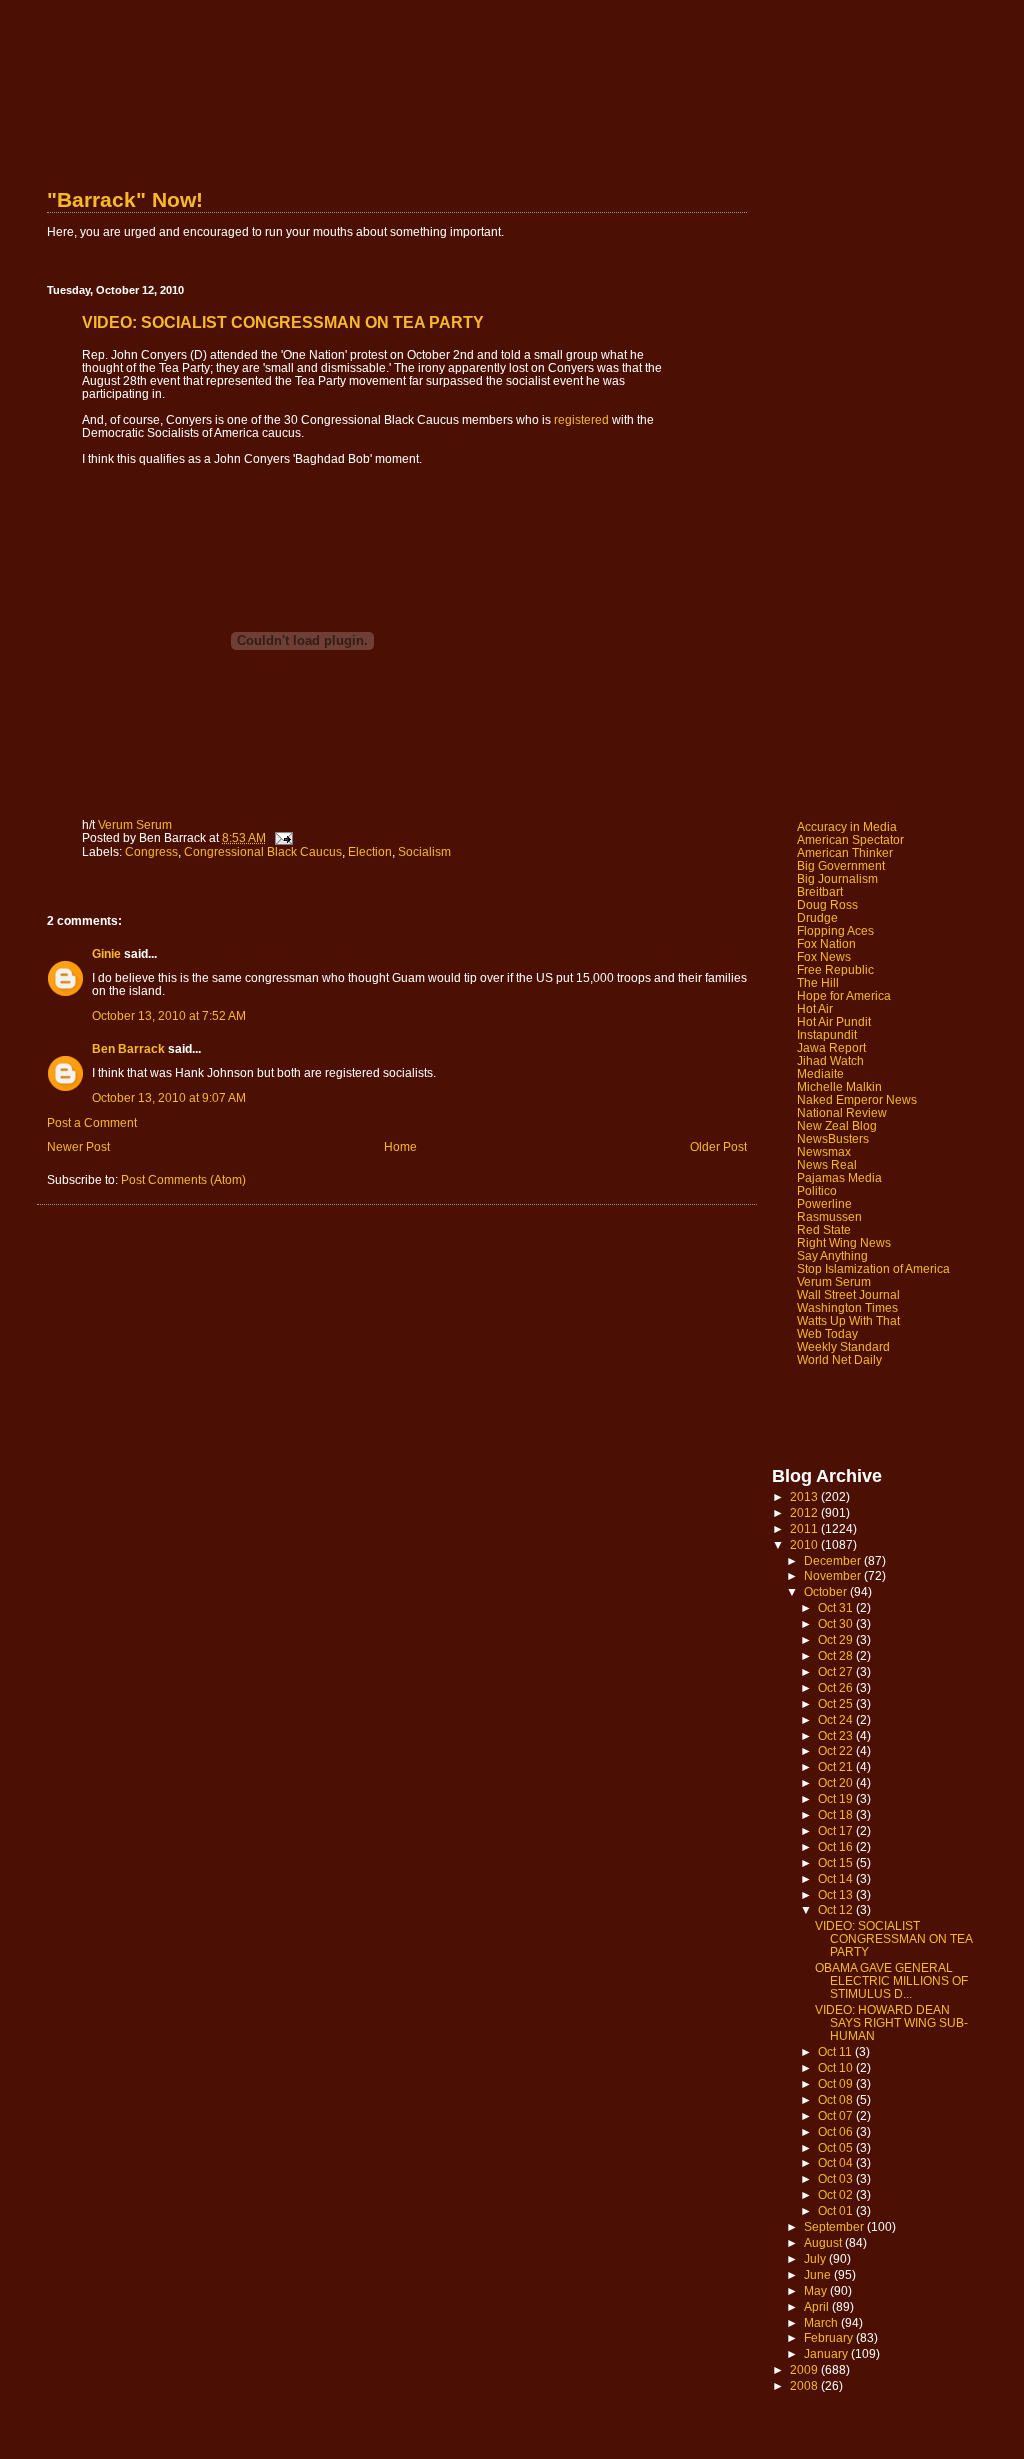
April (818, 2306)
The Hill (818, 982)
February (830, 2337)
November (834, 1575)
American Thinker (845, 852)
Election (370, 851)
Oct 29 (837, 1639)
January (827, 2353)
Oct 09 (837, 2083)
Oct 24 (837, 1719)
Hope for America (844, 995)
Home (400, 1146)
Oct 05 (837, 2147)
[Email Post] (282, 837)
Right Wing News (844, 1242)
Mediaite (820, 1073)
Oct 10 (837, 2067)
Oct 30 (837, 1623)
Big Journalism (837, 878)
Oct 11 (836, 2051)
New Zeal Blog (837, 1125)
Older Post (718, 1146)
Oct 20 (837, 1782)
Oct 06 (837, 2131)
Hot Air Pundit (834, 1021)
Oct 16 (837, 1846)
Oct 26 (837, 1687)
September (835, 2226)
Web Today (827, 1333)
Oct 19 (837, 1798)
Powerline (824, 1203)
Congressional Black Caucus (263, 851)
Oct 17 (837, 1830)
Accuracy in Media (847, 826)
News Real (827, 1164)
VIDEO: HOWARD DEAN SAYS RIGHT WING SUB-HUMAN (891, 2022)
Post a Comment (92, 1122)
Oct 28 (837, 1655)
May (817, 2290)
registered (581, 419)
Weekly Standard (843, 1346)
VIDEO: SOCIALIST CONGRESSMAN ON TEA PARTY (893, 1938)
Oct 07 (837, 2115)
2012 (805, 1512)
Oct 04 (837, 2162)
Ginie (106, 953)
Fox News (824, 956)
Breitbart (820, 891)
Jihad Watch (830, 1060)
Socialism (424, 851)
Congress (151, 851)
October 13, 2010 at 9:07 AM (169, 1097)
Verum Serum (135, 824)
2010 (805, 1544)
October (827, 1591)
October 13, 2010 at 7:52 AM (169, 1015)
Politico (817, 1190)
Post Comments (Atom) (183, 1179)
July (816, 2258)
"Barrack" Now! (125, 199)
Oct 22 (837, 1750)
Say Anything (832, 1255)
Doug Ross (827, 904)
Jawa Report (831, 1047)
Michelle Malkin (839, 1086)
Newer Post (78, 1146)
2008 (805, 2385)
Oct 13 (837, 1894)
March (822, 2322)
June (819, 2274)
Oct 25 (837, 1703)
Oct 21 (837, 1766)
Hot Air (815, 1008)
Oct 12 (837, 1909)
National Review (842, 1112)
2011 (805, 1528)
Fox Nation (826, 943)
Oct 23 (837, 1735)
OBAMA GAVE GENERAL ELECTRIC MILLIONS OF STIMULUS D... (891, 1980)
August (824, 2242)
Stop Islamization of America (873, 1268)
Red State (824, 1229)
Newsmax (824, 1151)
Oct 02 (837, 2194)
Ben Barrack (128, 1048)
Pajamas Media (839, 1177)
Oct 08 (837, 2099)
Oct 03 (837, 2178)
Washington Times (847, 1307)
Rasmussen (829, 1216)
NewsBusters (833, 1138)
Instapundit (827, 1034)
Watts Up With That (848, 1320)
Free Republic (835, 969)
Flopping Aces (835, 930)
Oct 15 (837, 1862)
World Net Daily (839, 1359)
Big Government (841, 865)
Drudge (817, 917)
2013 (805, 1496)
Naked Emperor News (857, 1099)
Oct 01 (837, 2210)
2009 (805, 2369)
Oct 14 (837, 1878)
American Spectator (850, 839)
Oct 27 (837, 1671)
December (834, 1560)
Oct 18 (837, 1814)
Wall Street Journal (848, 1294)
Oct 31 (837, 1607)
